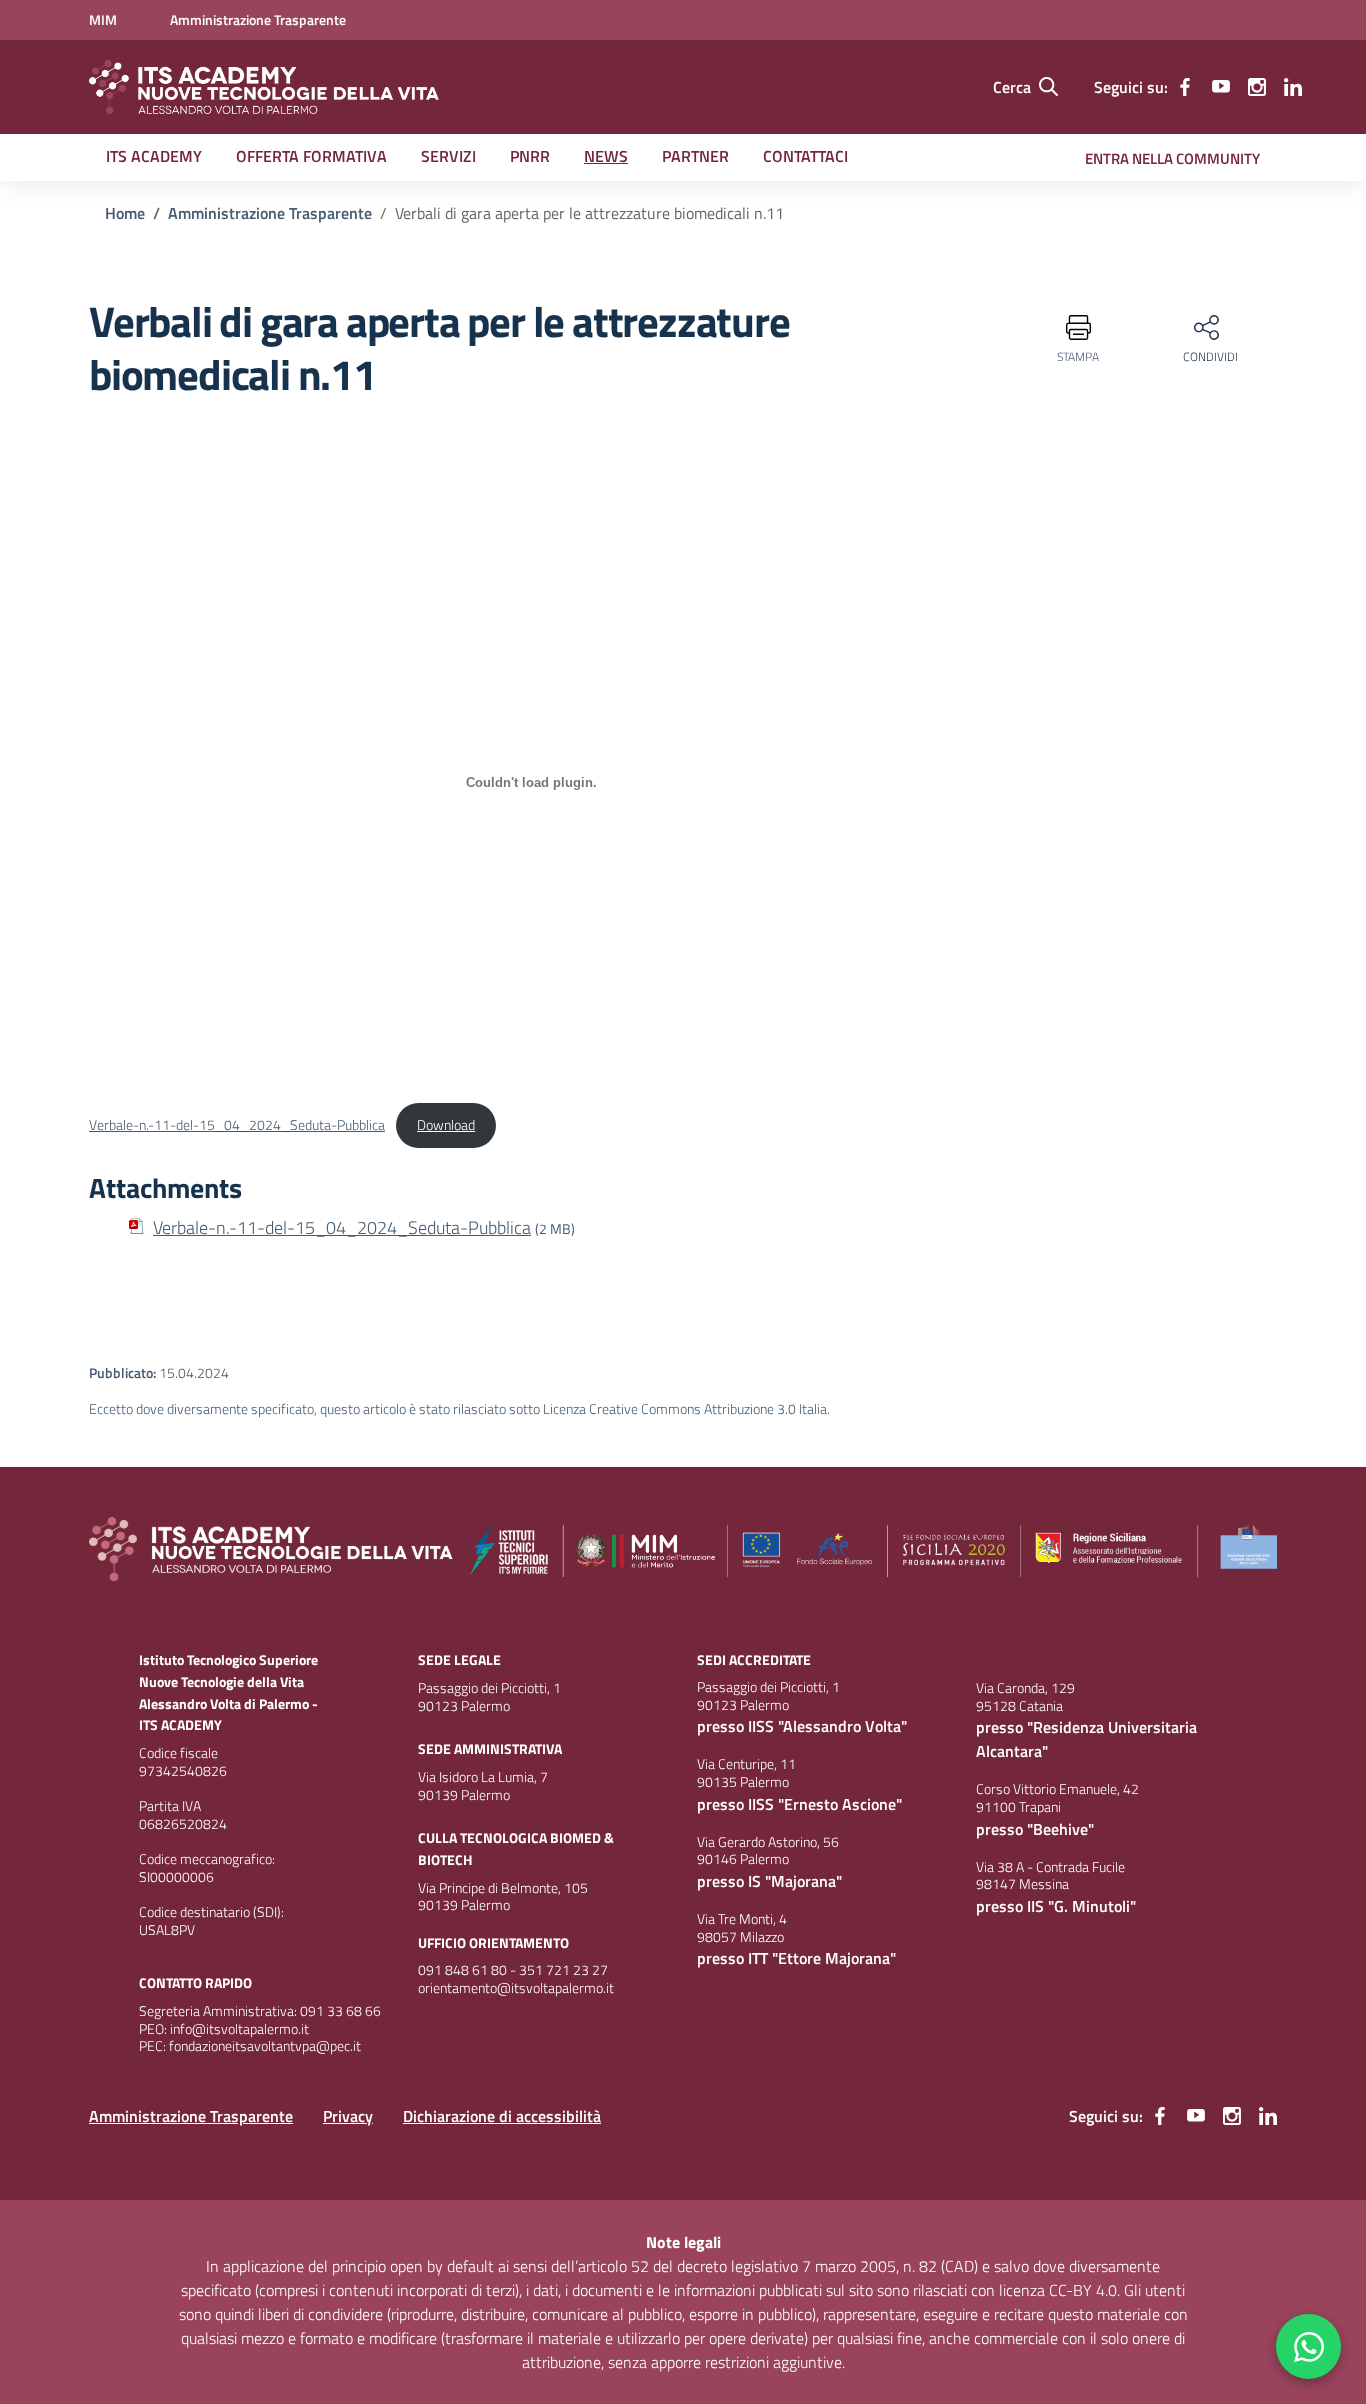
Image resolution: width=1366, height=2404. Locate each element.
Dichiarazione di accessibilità (502, 2116)
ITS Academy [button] (154, 156)
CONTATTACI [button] (805, 156)
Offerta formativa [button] (311, 156)
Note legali (683, 2242)
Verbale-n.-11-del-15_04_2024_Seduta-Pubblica (237, 1125)
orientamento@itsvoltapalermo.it (516, 1988)
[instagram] (1257, 87)
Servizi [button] (448, 156)
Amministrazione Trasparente (191, 2116)
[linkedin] (1293, 87)
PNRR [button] (530, 156)
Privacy (348, 2116)
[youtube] (1221, 87)
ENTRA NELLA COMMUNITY (1172, 158)
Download (446, 1125)
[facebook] (1185, 87)
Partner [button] (695, 156)
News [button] (606, 156)
